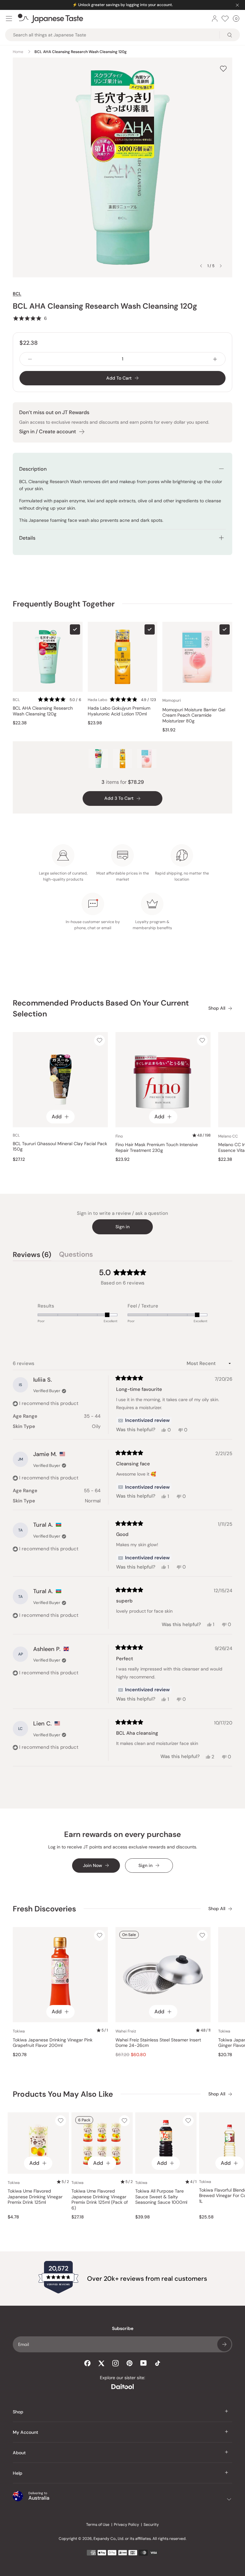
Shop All (217, 1008)
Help (18, 2473)
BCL (17, 294)
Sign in (122, 1227)
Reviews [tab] (32, 1255)
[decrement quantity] (30, 359)
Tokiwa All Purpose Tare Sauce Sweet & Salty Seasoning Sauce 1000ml (161, 2197)
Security (151, 2525)
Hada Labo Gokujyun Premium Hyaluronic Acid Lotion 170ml (119, 711)
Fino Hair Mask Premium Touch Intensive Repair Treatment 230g (157, 1148)
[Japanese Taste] (51, 19)
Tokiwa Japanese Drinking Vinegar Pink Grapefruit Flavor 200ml (53, 2043)
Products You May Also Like (63, 2094)
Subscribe (224, 2344)
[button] (30, 318)
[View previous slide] (201, 266)
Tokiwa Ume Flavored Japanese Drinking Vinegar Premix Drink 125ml (35, 2197)
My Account (26, 2432)
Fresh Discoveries (44, 1909)
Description (33, 469)
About (19, 2453)
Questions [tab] (76, 1255)
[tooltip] (144, 1421)
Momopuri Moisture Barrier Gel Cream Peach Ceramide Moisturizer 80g (194, 715)
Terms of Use (98, 2525)
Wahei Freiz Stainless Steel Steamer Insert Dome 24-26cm (158, 2043)
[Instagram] (115, 2363)
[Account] (215, 19)
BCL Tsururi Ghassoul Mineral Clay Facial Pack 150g (60, 1147)
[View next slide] (221, 266)
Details (27, 538)
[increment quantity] (215, 359)
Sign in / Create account (48, 432)
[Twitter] (101, 2363)
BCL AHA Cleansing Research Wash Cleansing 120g (43, 711)
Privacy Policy (126, 2525)
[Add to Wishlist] (223, 69)
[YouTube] (144, 2363)
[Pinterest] (130, 2363)
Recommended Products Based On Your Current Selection (101, 1008)
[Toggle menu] (9, 19)
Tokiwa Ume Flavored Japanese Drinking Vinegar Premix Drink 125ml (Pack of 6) (100, 2200)
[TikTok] (158, 2363)
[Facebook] (87, 2363)
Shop (18, 2412)
